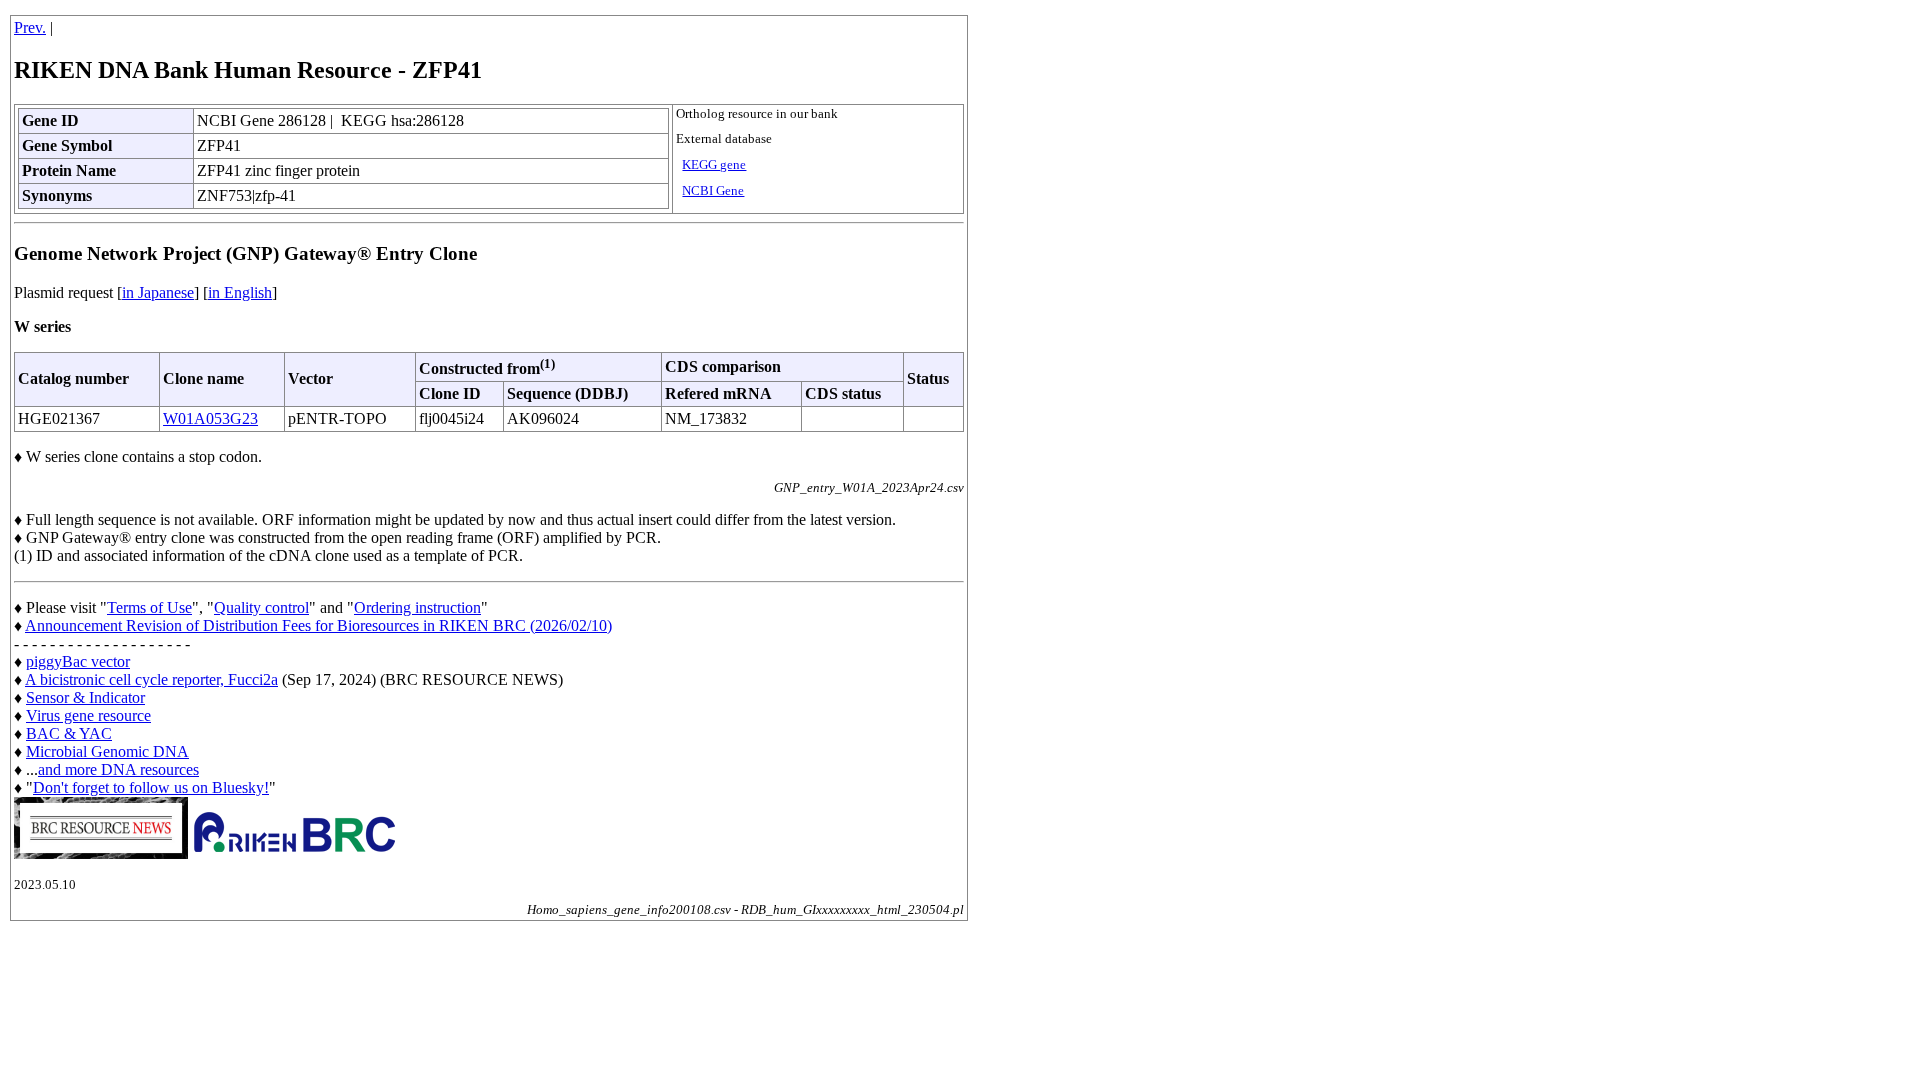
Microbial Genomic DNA (107, 751)
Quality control (261, 607)
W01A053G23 (210, 418)
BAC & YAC (69, 733)
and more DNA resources (118, 769)
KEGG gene (714, 165)
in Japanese (158, 292)
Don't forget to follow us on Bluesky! (151, 787)
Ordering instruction (417, 607)
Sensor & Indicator (85, 697)
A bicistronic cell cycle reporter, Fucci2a (151, 679)
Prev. (30, 27)
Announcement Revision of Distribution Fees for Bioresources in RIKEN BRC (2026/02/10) (318, 625)
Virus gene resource (88, 715)
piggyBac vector (78, 661)
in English (240, 292)
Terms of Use (149, 607)
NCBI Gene (713, 191)
